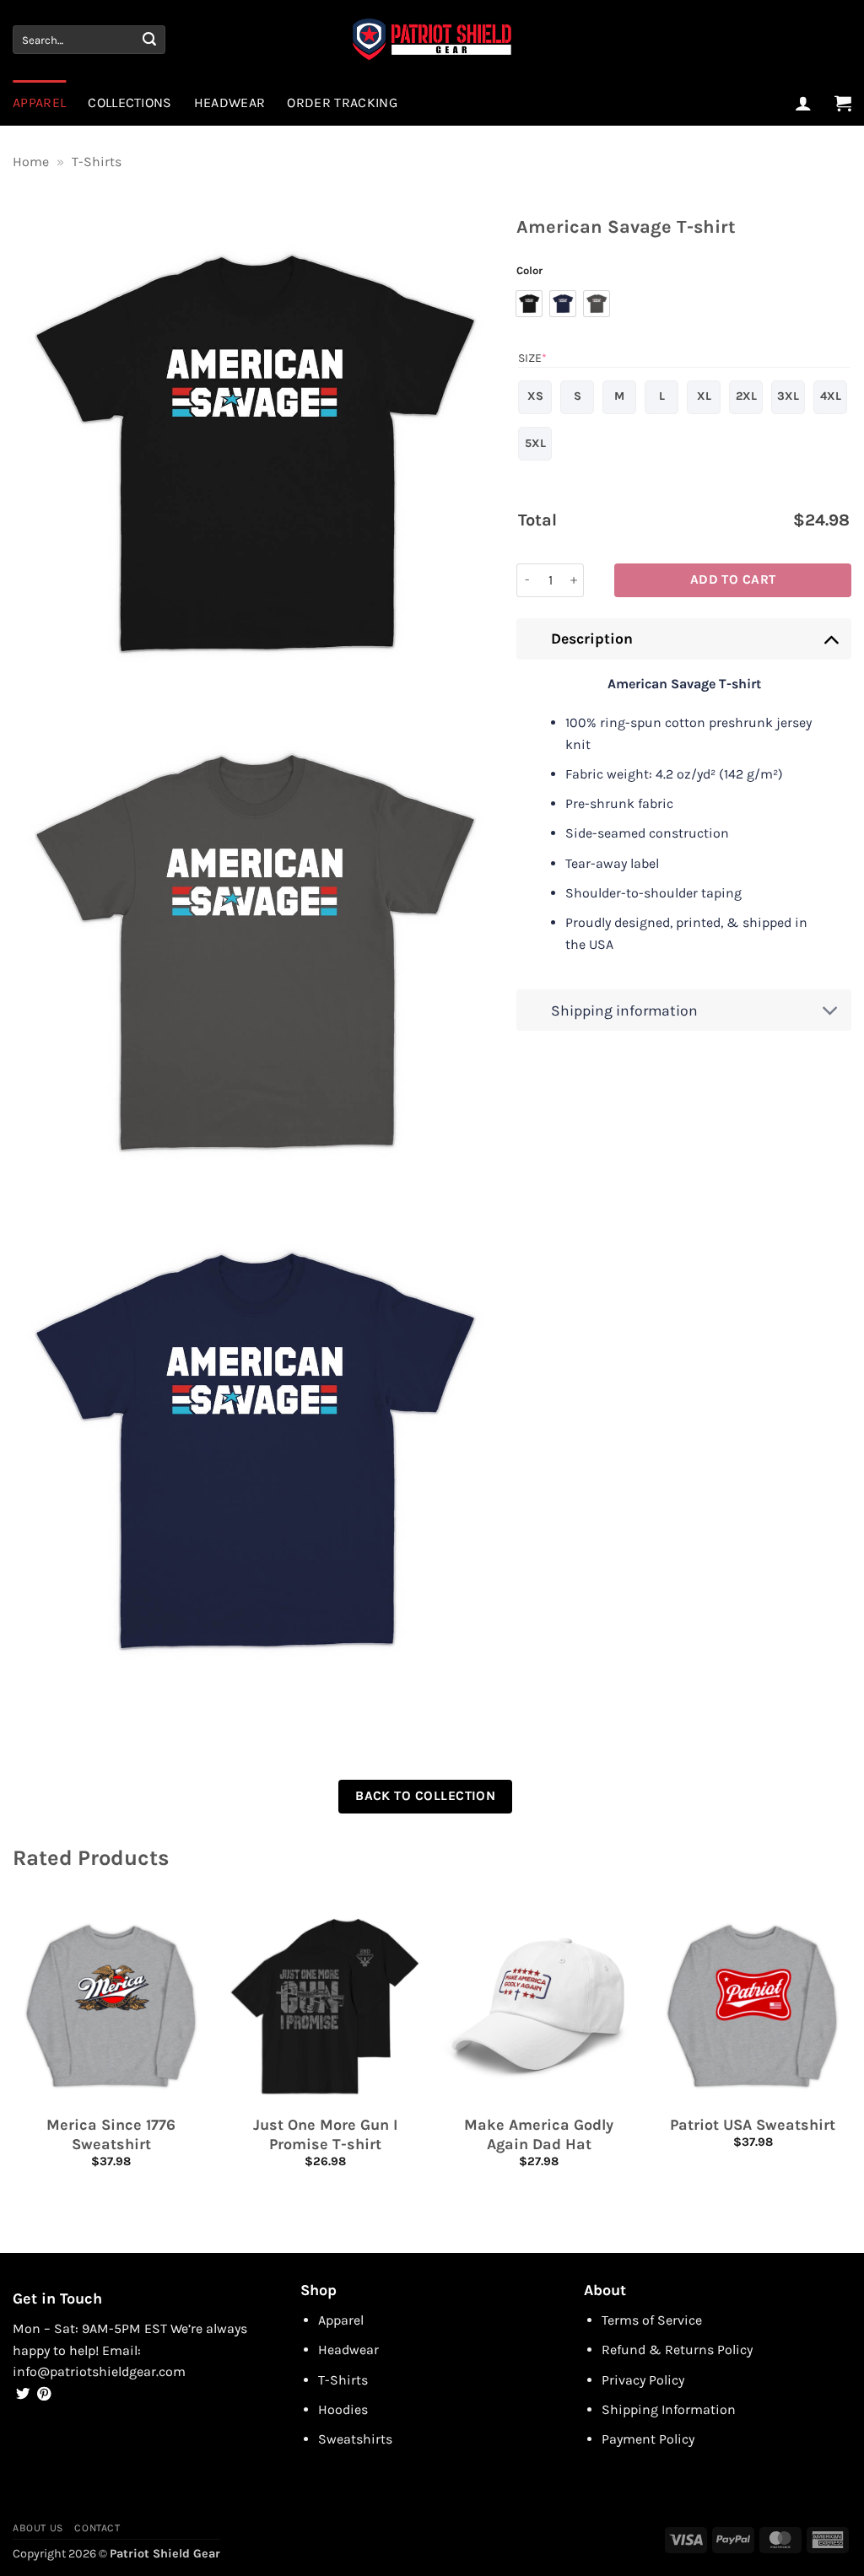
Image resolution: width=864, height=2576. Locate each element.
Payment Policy (648, 2439)
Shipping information (624, 1010)
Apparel (39, 102)
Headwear (230, 102)
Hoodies (343, 2409)
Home (31, 162)
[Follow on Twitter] (23, 2395)
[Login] (803, 103)
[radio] (529, 304)
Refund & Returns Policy (677, 2350)
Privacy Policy (643, 2380)
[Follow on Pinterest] (44, 2395)
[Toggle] (831, 638)
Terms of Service (652, 2320)
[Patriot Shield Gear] (432, 40)
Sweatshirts (355, 2439)
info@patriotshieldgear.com (99, 2371)
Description (592, 639)
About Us (38, 2528)
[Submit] (149, 40)
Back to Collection (425, 1796)
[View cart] (843, 103)
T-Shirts (97, 162)
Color (529, 271)
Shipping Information (669, 2409)
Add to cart (733, 579)
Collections (130, 102)
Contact (97, 2528)
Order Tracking (342, 102)
